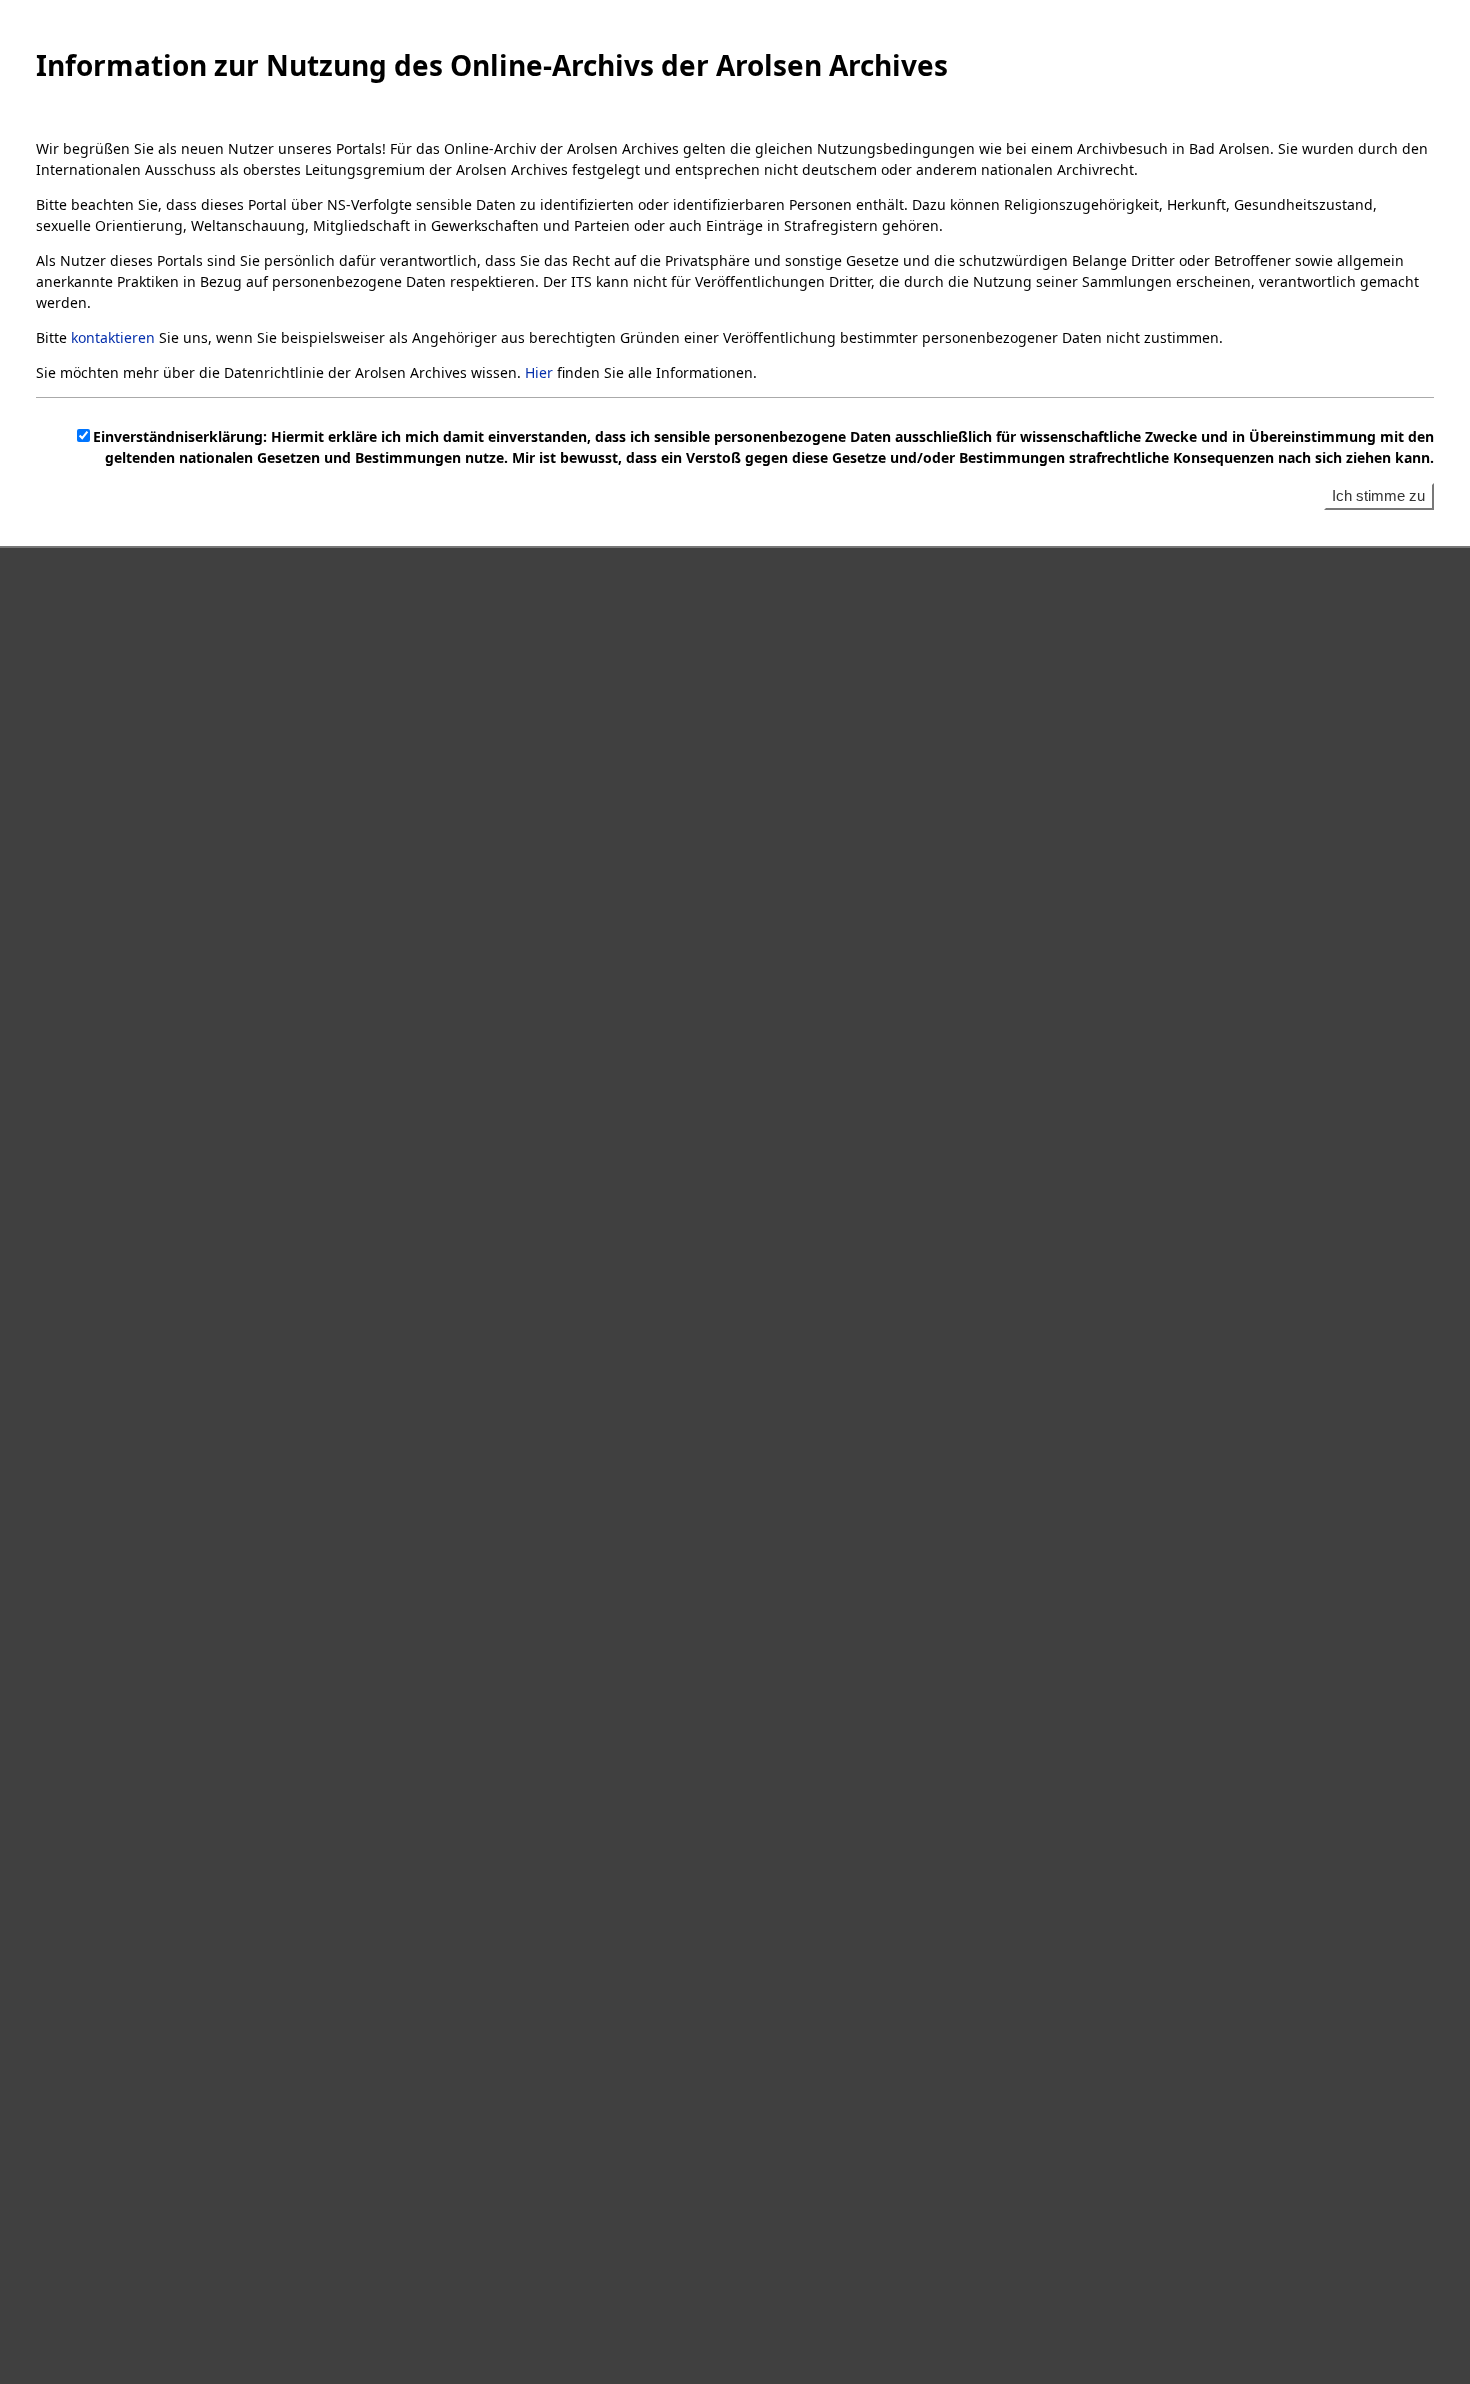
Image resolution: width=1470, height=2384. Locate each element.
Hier (539, 372)
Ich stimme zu (1378, 495)
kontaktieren (113, 337)
